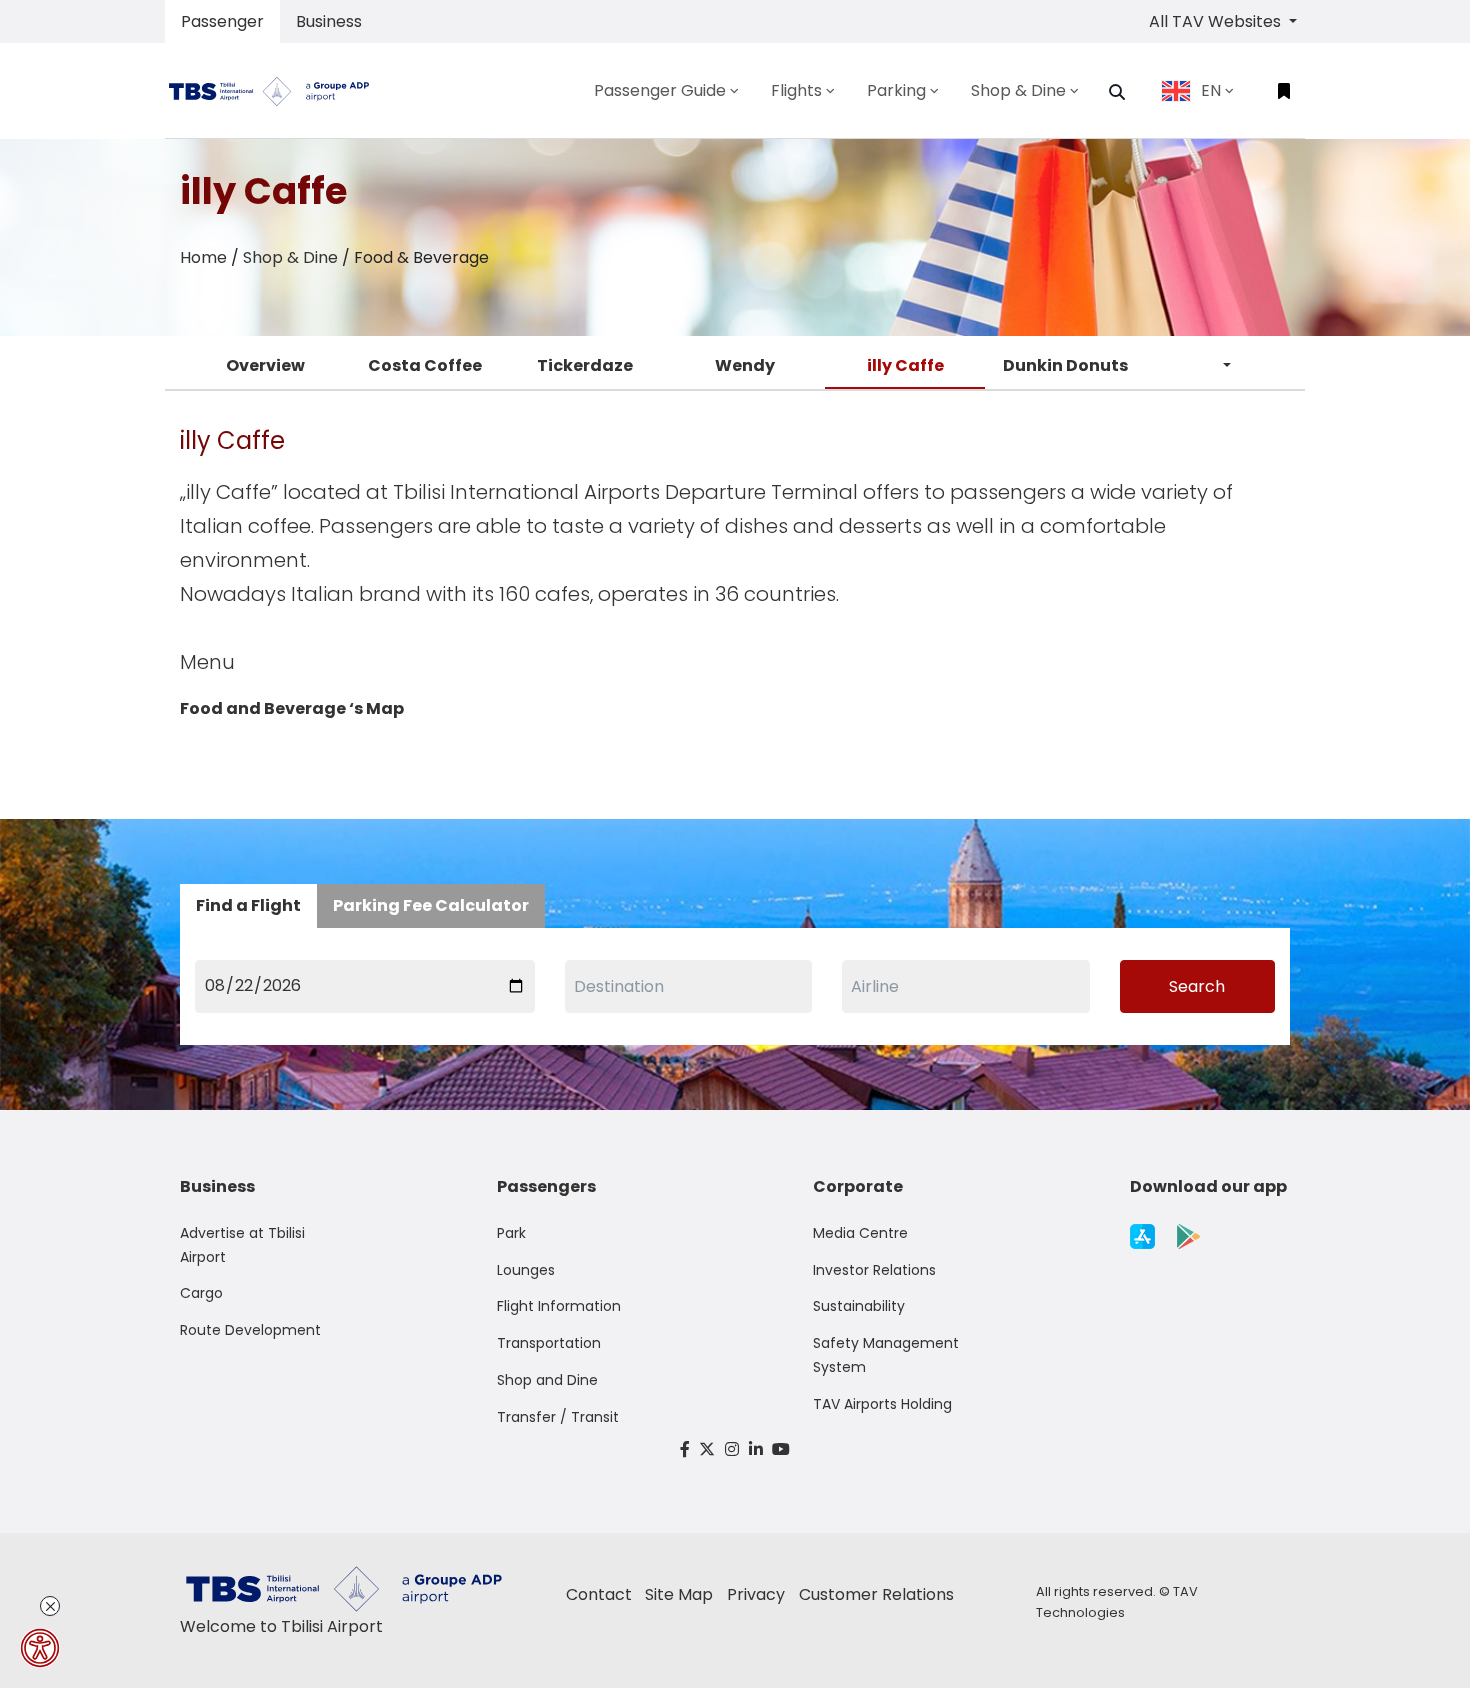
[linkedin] (756, 1449)
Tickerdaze (585, 365)
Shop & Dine (290, 257)
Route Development (250, 1330)
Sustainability (859, 1306)
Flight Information (559, 1306)
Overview (265, 365)
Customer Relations (876, 1594)
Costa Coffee (425, 365)
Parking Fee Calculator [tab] (431, 905)
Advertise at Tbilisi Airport (242, 1245)
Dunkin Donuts (1065, 365)
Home (203, 257)
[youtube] (781, 1449)
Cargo (201, 1293)
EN (1211, 90)
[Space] (277, 90)
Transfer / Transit (558, 1417)
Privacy (756, 1594)
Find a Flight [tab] (248, 905)
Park (511, 1233)
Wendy (745, 365)
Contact (599, 1594)
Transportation (549, 1343)
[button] (1117, 92)
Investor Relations (874, 1270)
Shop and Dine (547, 1380)
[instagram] (732, 1449)
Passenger (222, 21)
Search (1197, 986)
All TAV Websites (1217, 21)
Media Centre (860, 1233)
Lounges (526, 1270)
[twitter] (708, 1449)
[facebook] (685, 1449)
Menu (207, 662)
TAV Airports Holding (882, 1404)
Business (329, 21)
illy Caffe (905, 365)
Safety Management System (886, 1355)
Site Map (679, 1594)
